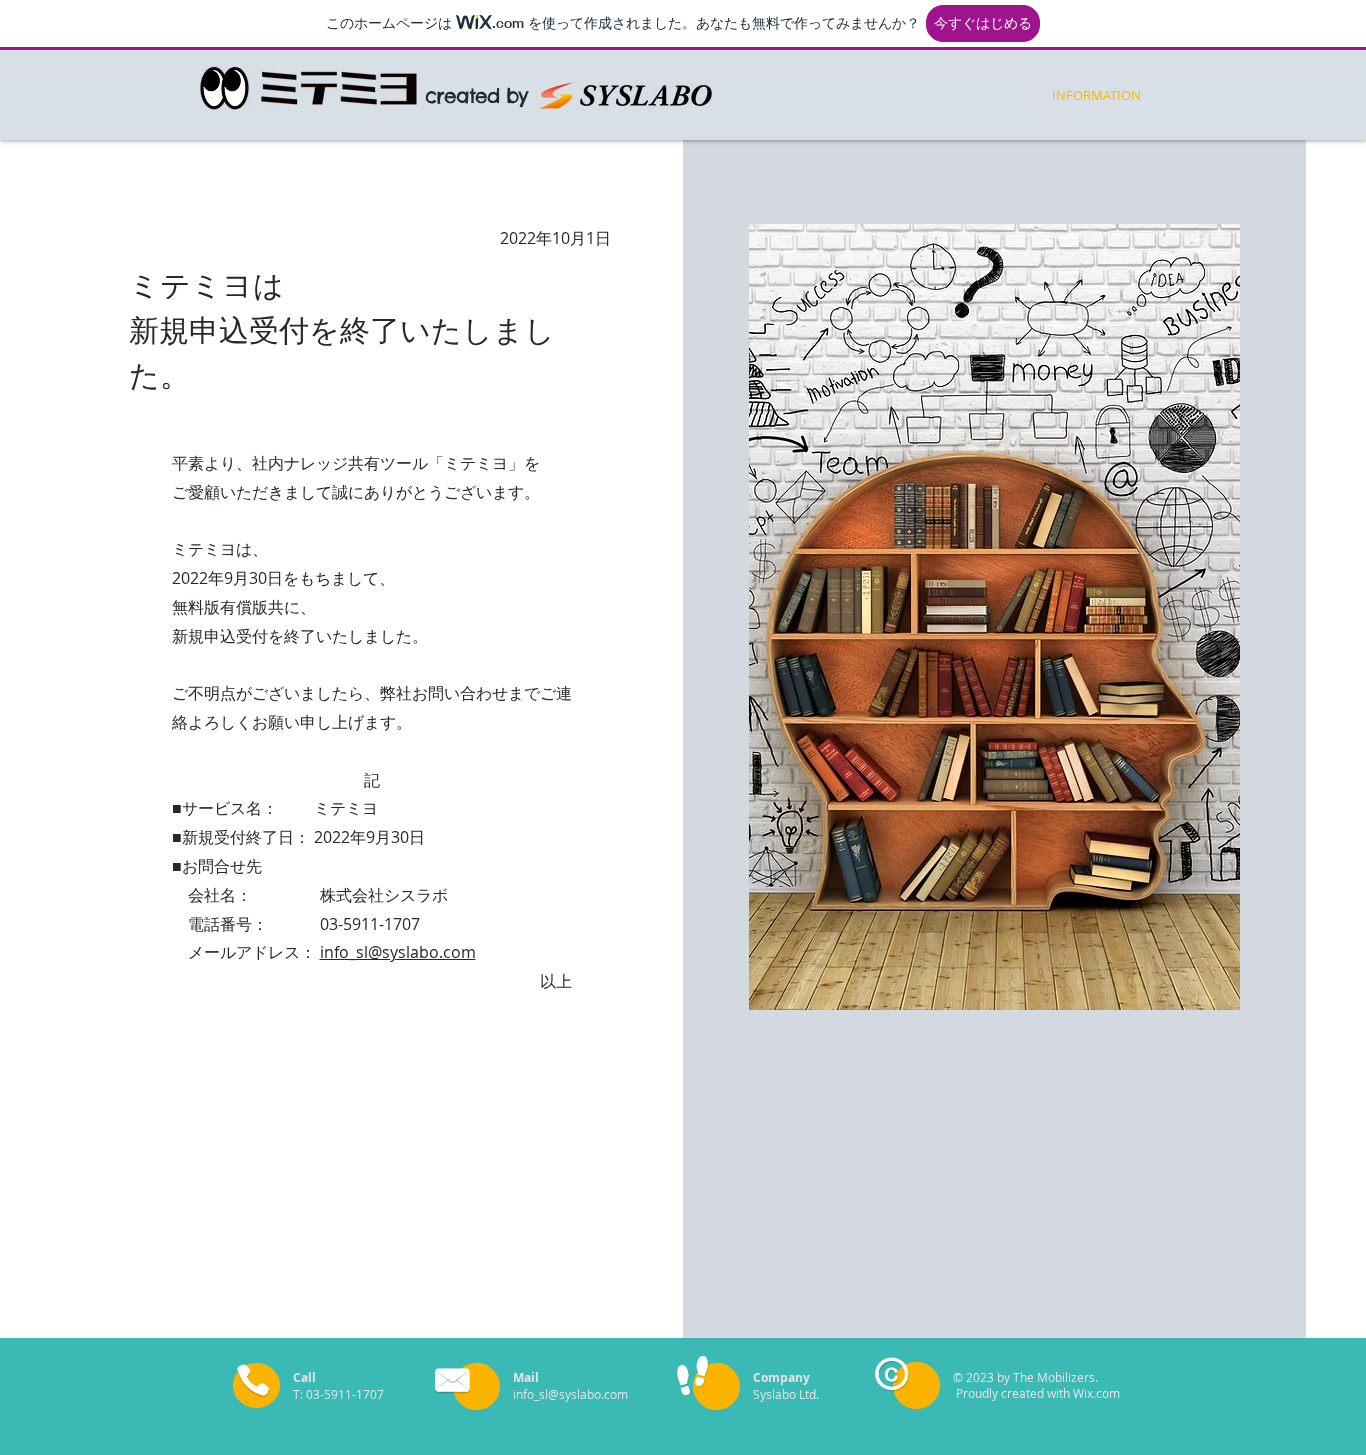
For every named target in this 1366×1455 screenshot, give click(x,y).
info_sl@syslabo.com (398, 952)
